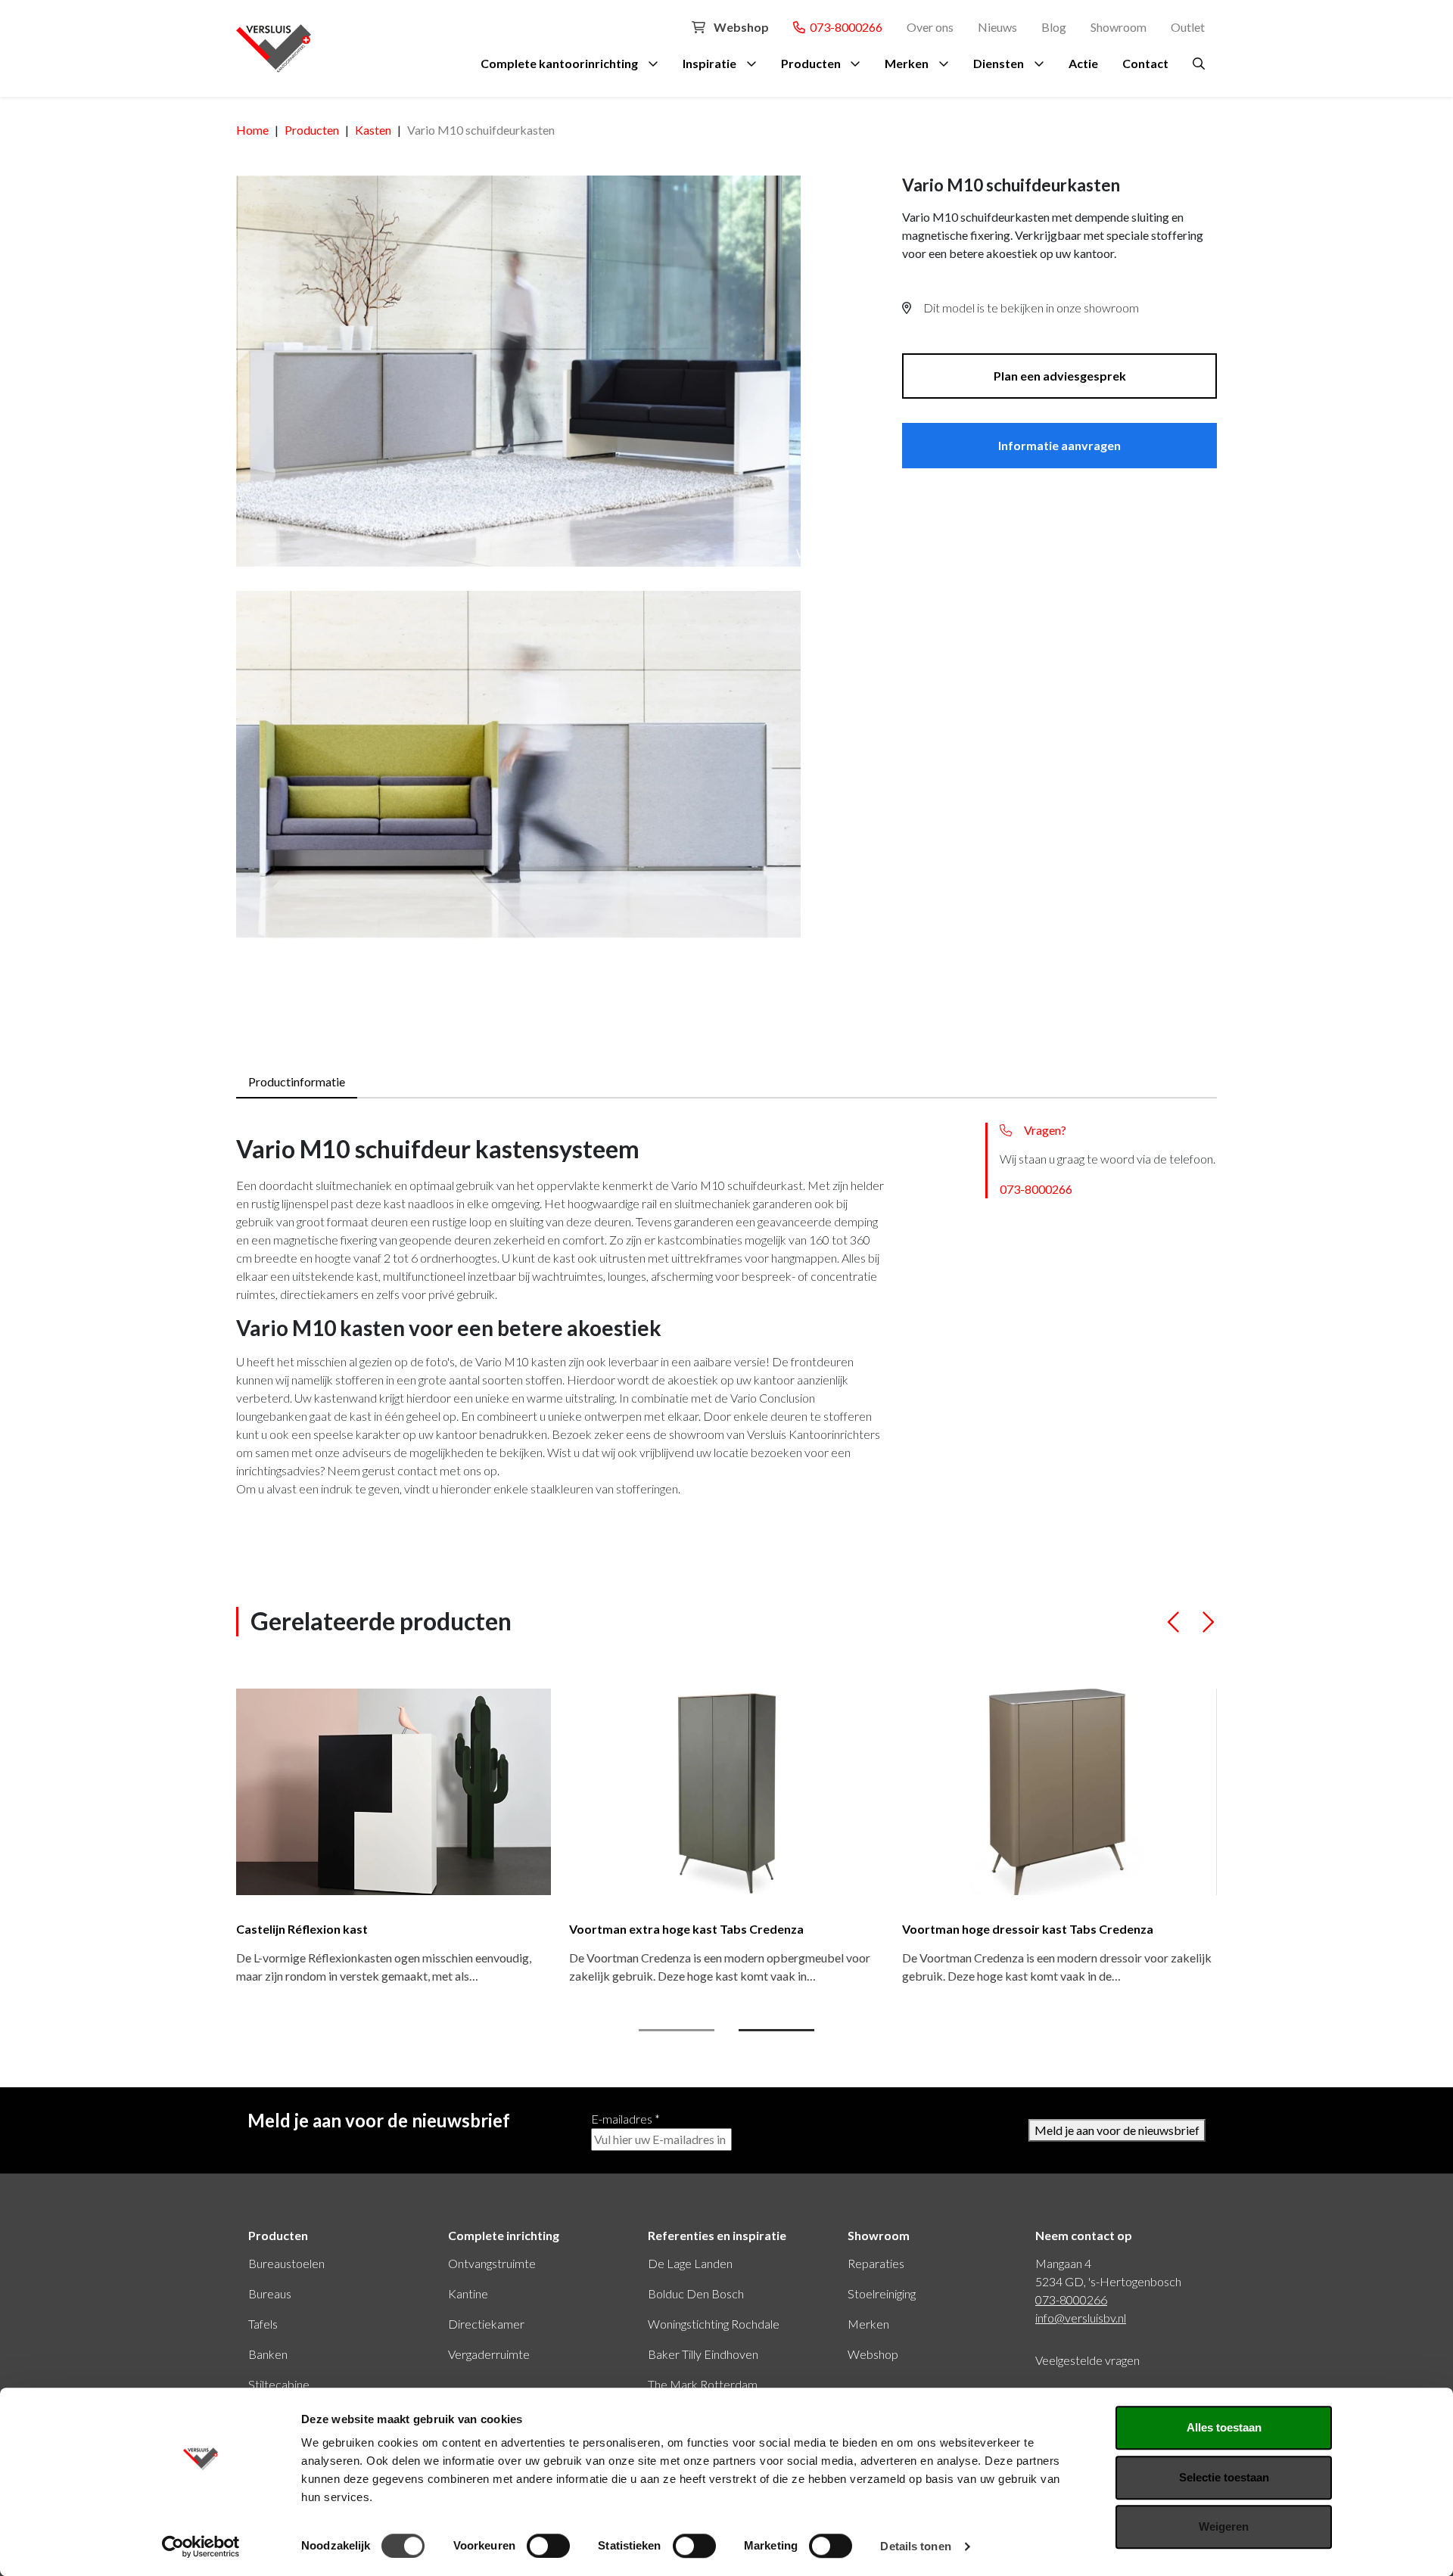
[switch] (548, 2546)
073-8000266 (844, 27)
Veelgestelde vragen (1087, 2360)
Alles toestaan (1224, 2427)
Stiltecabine (279, 2384)
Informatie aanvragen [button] (1059, 445)
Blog (1054, 27)
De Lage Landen (690, 2263)
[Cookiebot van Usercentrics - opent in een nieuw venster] (201, 2546)
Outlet (1188, 27)
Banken (268, 2354)
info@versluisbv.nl (1081, 2318)
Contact (1145, 63)
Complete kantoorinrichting (559, 63)
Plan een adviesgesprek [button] (1060, 376)
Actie (1083, 63)
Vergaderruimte (489, 2354)
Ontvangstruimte (492, 2263)
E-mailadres (625, 2119)
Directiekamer (486, 2324)
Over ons (930, 27)
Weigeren (1224, 2526)
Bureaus (270, 2293)
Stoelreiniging (882, 2293)
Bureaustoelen (286, 2263)
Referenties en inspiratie (717, 2235)
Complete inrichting (504, 2235)
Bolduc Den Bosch (696, 2293)
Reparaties (876, 2263)
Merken (907, 63)
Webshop (740, 27)
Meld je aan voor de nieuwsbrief (1117, 2130)
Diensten (999, 63)
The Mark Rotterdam (703, 2384)
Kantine (468, 2293)
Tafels (263, 2324)
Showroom (1119, 27)
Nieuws (997, 27)
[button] (1174, 1628)
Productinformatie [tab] (297, 1081)
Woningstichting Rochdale (714, 2324)
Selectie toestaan (1224, 2477)
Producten (811, 63)
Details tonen (915, 2546)
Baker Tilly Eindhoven (703, 2354)
